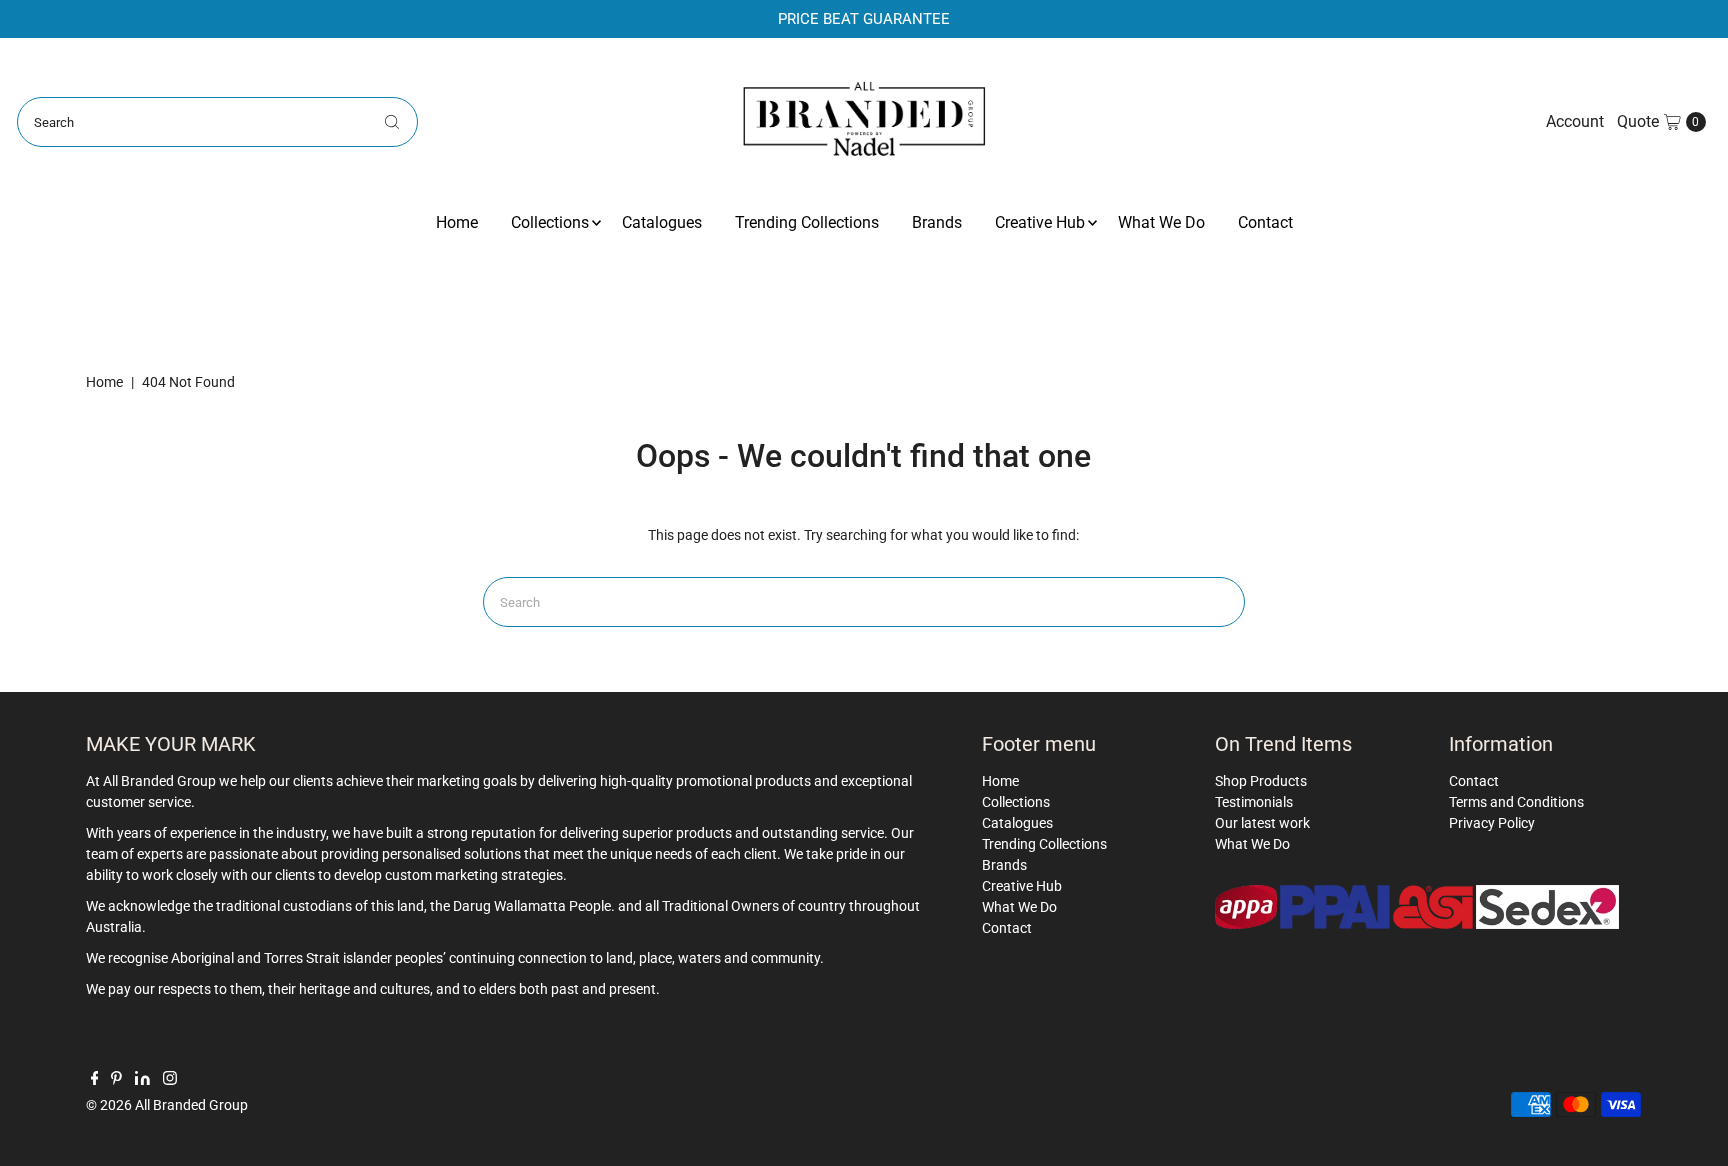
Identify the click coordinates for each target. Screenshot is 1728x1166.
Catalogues (662, 222)
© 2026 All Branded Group (167, 1105)
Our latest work (1262, 823)
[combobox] (217, 122)
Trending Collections (807, 222)
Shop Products (1261, 781)
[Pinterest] (116, 1080)
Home (457, 222)
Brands (937, 222)
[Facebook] (95, 1080)
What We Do (1161, 222)
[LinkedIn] (142, 1080)
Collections (550, 222)
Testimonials (1254, 802)
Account (1575, 121)
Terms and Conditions (1516, 802)
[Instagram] (170, 1080)
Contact (1265, 222)
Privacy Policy (1492, 823)
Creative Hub (1040, 222)
